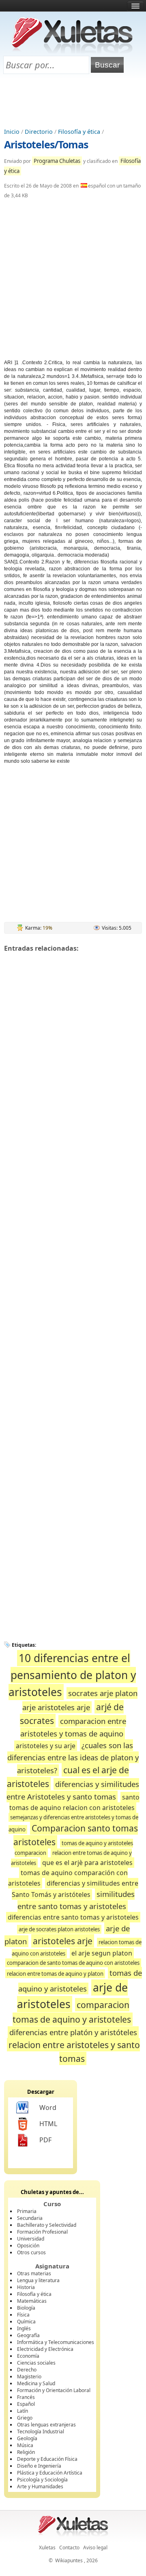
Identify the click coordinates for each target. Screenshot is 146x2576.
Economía (28, 2356)
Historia (26, 2287)
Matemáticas (32, 2301)
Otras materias (34, 2273)
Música (25, 2445)
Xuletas (47, 2548)
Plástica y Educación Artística (50, 2473)
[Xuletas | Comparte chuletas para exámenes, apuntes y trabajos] (72, 52)
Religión (26, 2452)
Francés (26, 2397)
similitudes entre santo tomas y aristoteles (76, 1900)
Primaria (27, 2211)
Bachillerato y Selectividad (47, 2225)
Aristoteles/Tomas (46, 144)
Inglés (24, 2328)
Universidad (31, 2239)
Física (23, 2315)
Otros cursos (31, 2252)
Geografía (28, 2335)
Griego (25, 2418)
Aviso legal (95, 2548)
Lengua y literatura (38, 2280)
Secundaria (30, 2218)
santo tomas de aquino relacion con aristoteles (75, 1803)
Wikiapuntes (69, 2560)
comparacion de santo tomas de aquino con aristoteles (73, 1963)
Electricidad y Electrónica (45, 2349)
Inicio (12, 132)
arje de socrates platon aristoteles (59, 1929)
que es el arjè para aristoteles (87, 1863)
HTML (48, 2124)
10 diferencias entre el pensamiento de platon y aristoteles (72, 1675)
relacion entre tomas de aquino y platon (55, 1974)
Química (26, 2322)
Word (48, 2108)
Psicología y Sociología (42, 2480)
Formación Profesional (42, 2232)
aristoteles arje (63, 1941)
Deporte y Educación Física (47, 2459)
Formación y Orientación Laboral (54, 2390)
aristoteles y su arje (46, 1746)
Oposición (28, 2246)
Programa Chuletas (57, 161)
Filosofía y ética (79, 132)
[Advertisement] (73, 101)
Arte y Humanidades (40, 2486)
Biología (26, 2308)
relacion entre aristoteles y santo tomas (74, 2052)
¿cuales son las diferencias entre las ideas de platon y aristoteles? (73, 1758)
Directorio (39, 132)
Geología (27, 2438)
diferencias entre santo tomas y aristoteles (73, 1917)
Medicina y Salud (36, 2383)
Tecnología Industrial (41, 2431)
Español (26, 2404)
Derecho (27, 2370)
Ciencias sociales (36, 2363)
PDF (45, 2140)
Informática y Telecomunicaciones (56, 2342)
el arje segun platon (102, 1953)
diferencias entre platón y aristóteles (73, 2032)
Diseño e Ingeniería (39, 2466)
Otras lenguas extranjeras (46, 2425)
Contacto (69, 2548)
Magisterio (29, 2377)
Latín (23, 2411)
